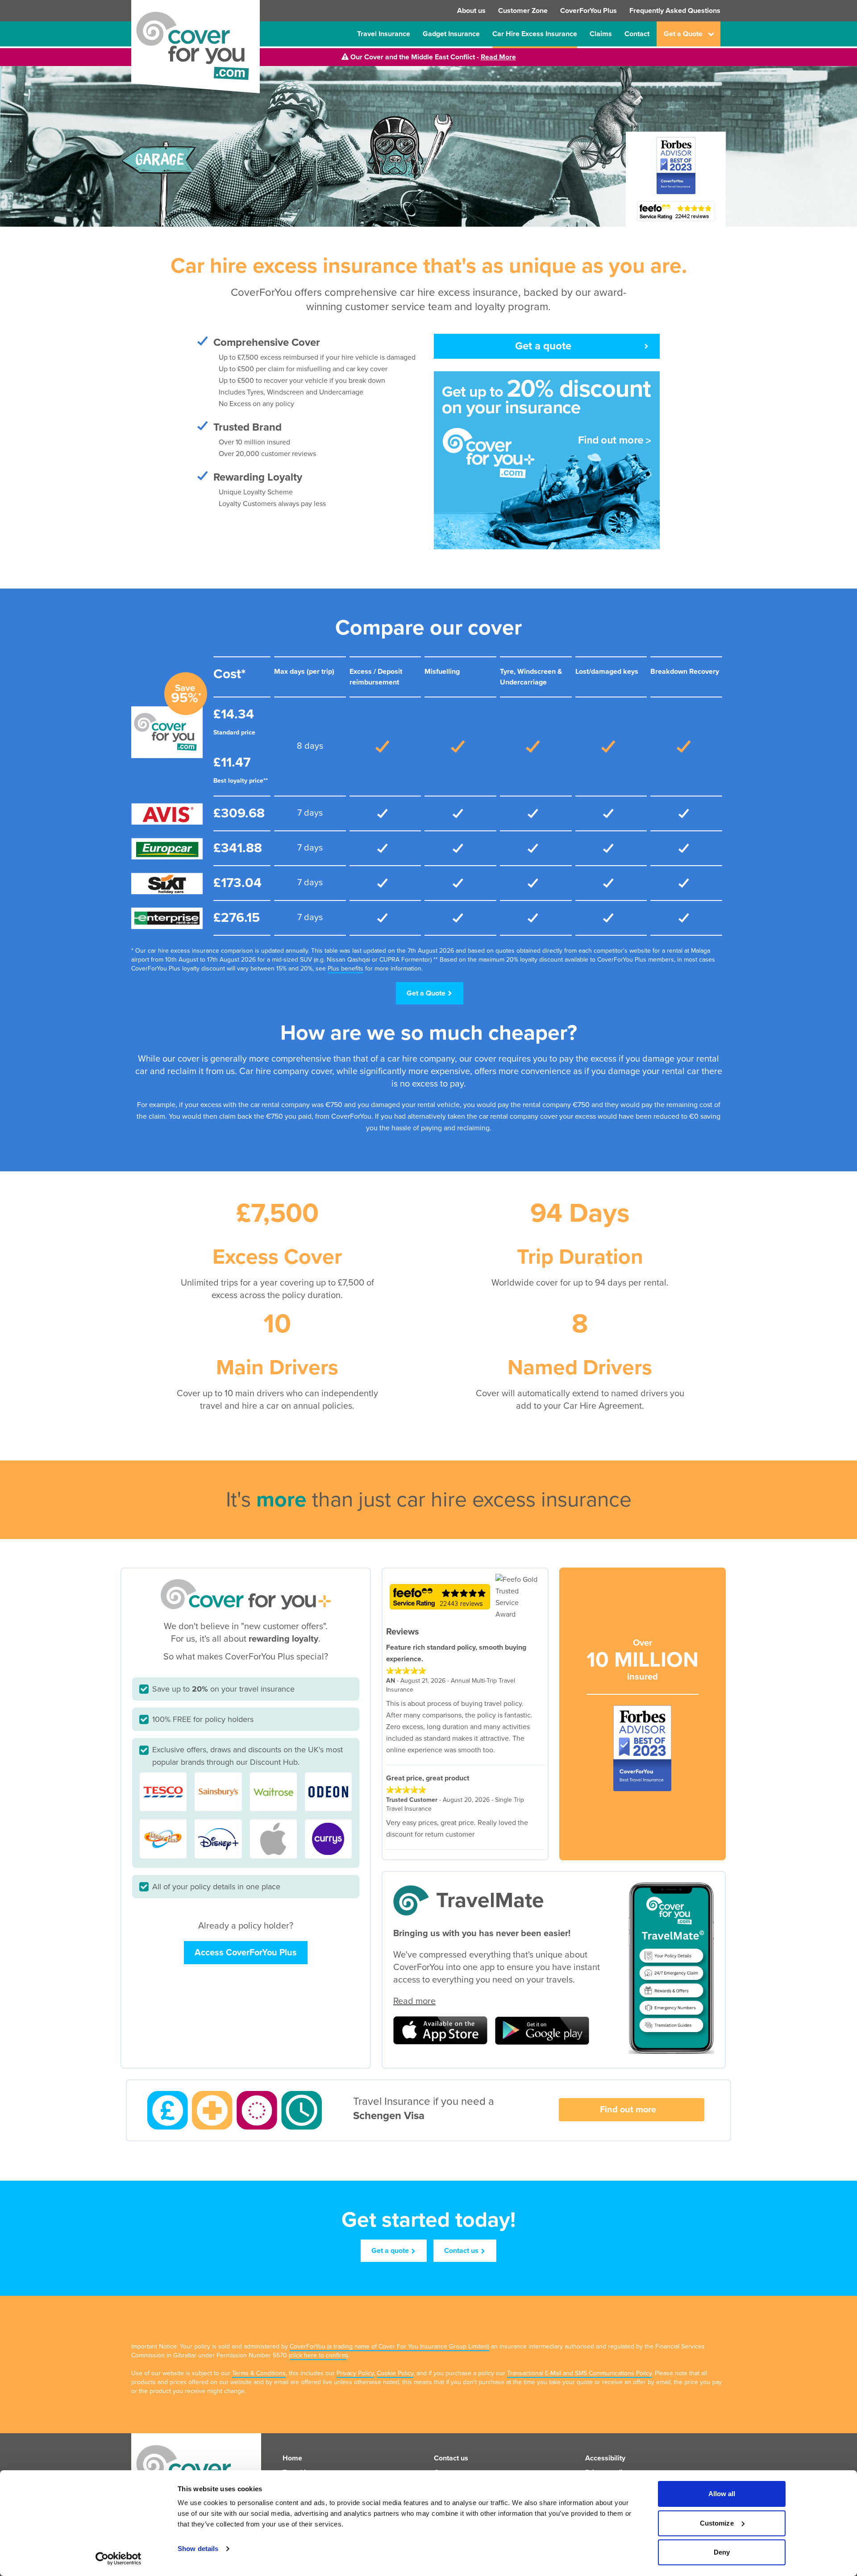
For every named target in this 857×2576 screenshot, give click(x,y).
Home (292, 2458)
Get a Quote (426, 993)
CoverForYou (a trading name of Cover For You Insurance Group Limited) (389, 2346)
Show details (198, 2549)
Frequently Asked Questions (675, 11)
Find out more (628, 2110)
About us (471, 11)
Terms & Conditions (259, 2373)
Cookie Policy (395, 2373)
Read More (498, 57)
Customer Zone (523, 11)
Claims (601, 34)
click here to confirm (318, 2355)
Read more (414, 2001)
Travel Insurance (384, 34)
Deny (722, 2552)
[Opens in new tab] (676, 211)
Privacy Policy (355, 2373)
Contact (637, 34)
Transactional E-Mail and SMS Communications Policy (579, 2373)
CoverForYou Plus (589, 11)
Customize (717, 2523)
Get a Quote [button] (683, 34)
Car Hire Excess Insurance (535, 34)
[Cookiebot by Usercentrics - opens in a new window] (119, 2559)
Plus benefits (345, 969)
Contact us (461, 2251)
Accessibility (605, 2458)
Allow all (722, 2494)
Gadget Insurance (451, 34)
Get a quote (543, 346)
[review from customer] (462, 1671)
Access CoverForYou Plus (246, 1953)
